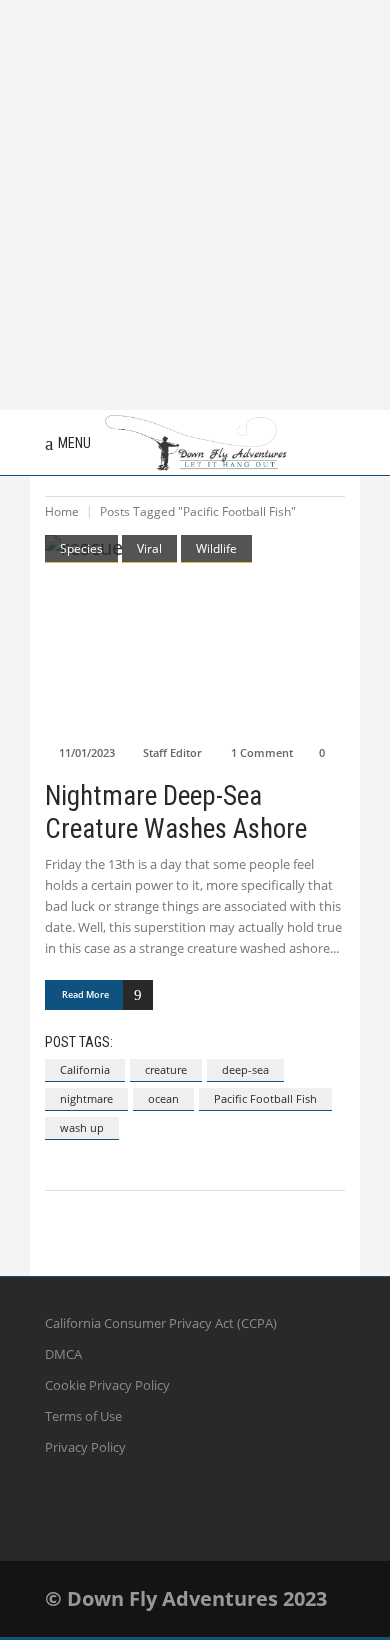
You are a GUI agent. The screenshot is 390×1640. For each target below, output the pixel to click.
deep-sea (245, 1069)
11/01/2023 (87, 752)
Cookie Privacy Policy (107, 1385)
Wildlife (216, 548)
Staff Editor (172, 752)
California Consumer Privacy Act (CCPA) (161, 1323)
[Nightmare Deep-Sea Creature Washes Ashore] (195, 634)
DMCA (63, 1354)
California (85, 1069)
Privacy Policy (85, 1447)
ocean (163, 1098)
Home (62, 511)
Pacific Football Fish (265, 1098)
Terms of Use (83, 1416)
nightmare (86, 1098)
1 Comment (262, 752)
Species (81, 548)
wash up (82, 1127)
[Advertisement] (195, 205)
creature (166, 1069)
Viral (149, 548)
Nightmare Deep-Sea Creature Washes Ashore (176, 812)
